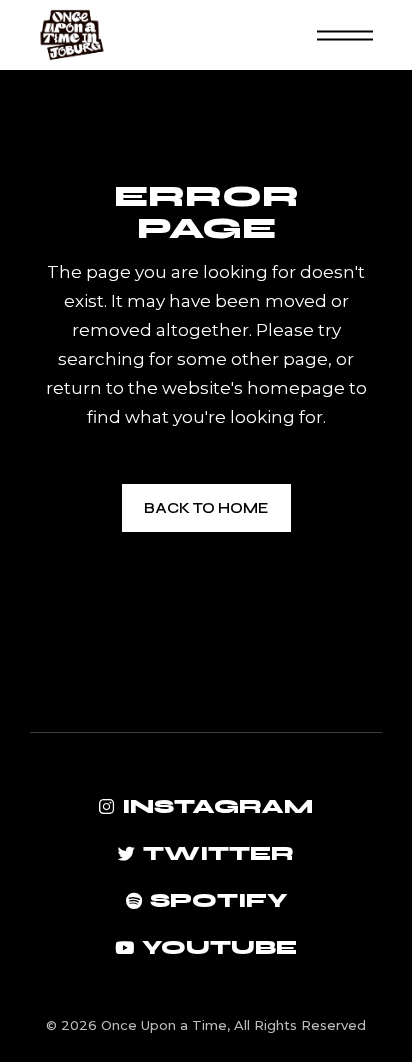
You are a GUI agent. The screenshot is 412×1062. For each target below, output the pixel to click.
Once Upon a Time (164, 1025)
